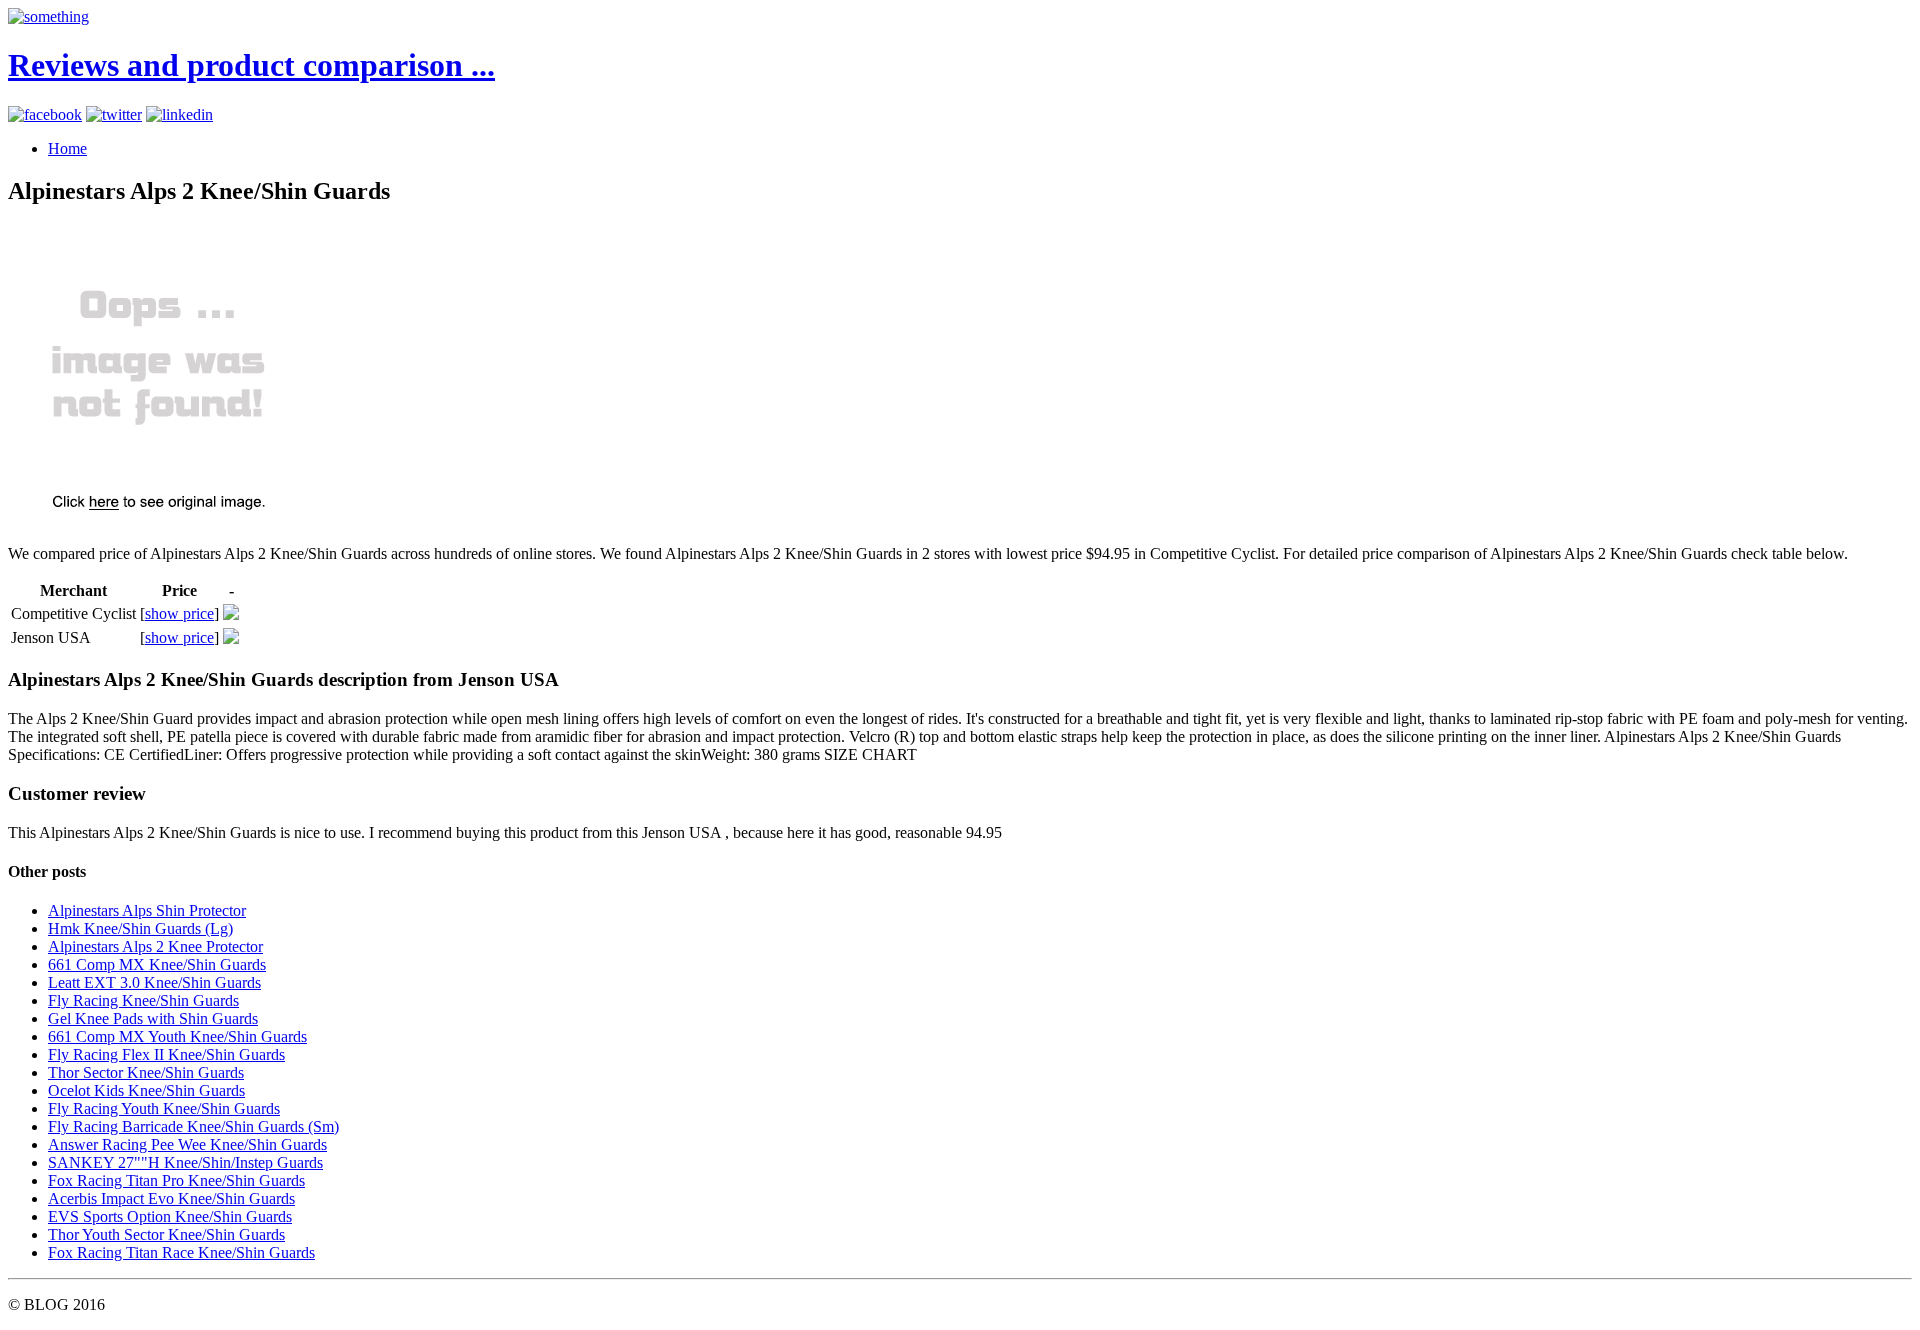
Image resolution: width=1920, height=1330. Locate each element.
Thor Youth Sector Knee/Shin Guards (166, 1234)
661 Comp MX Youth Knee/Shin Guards (177, 1036)
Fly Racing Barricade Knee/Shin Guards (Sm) (193, 1126)
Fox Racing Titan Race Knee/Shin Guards (181, 1252)
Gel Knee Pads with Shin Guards (153, 1018)
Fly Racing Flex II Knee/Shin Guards (166, 1054)
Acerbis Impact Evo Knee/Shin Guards (171, 1198)
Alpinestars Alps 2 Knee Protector (155, 946)
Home (67, 148)
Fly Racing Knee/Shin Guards (143, 1000)
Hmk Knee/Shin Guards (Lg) (140, 928)
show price (179, 613)
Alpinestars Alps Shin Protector (147, 910)
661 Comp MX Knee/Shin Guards (157, 964)
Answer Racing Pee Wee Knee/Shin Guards (187, 1144)
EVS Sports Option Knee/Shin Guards (170, 1216)
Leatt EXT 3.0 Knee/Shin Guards (154, 982)
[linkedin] (179, 114)
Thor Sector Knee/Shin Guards (146, 1072)
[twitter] (114, 114)
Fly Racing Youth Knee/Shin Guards (164, 1108)
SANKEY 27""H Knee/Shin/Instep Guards (185, 1162)
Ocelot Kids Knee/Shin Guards (146, 1090)
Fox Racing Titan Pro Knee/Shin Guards (176, 1180)
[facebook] (45, 114)
